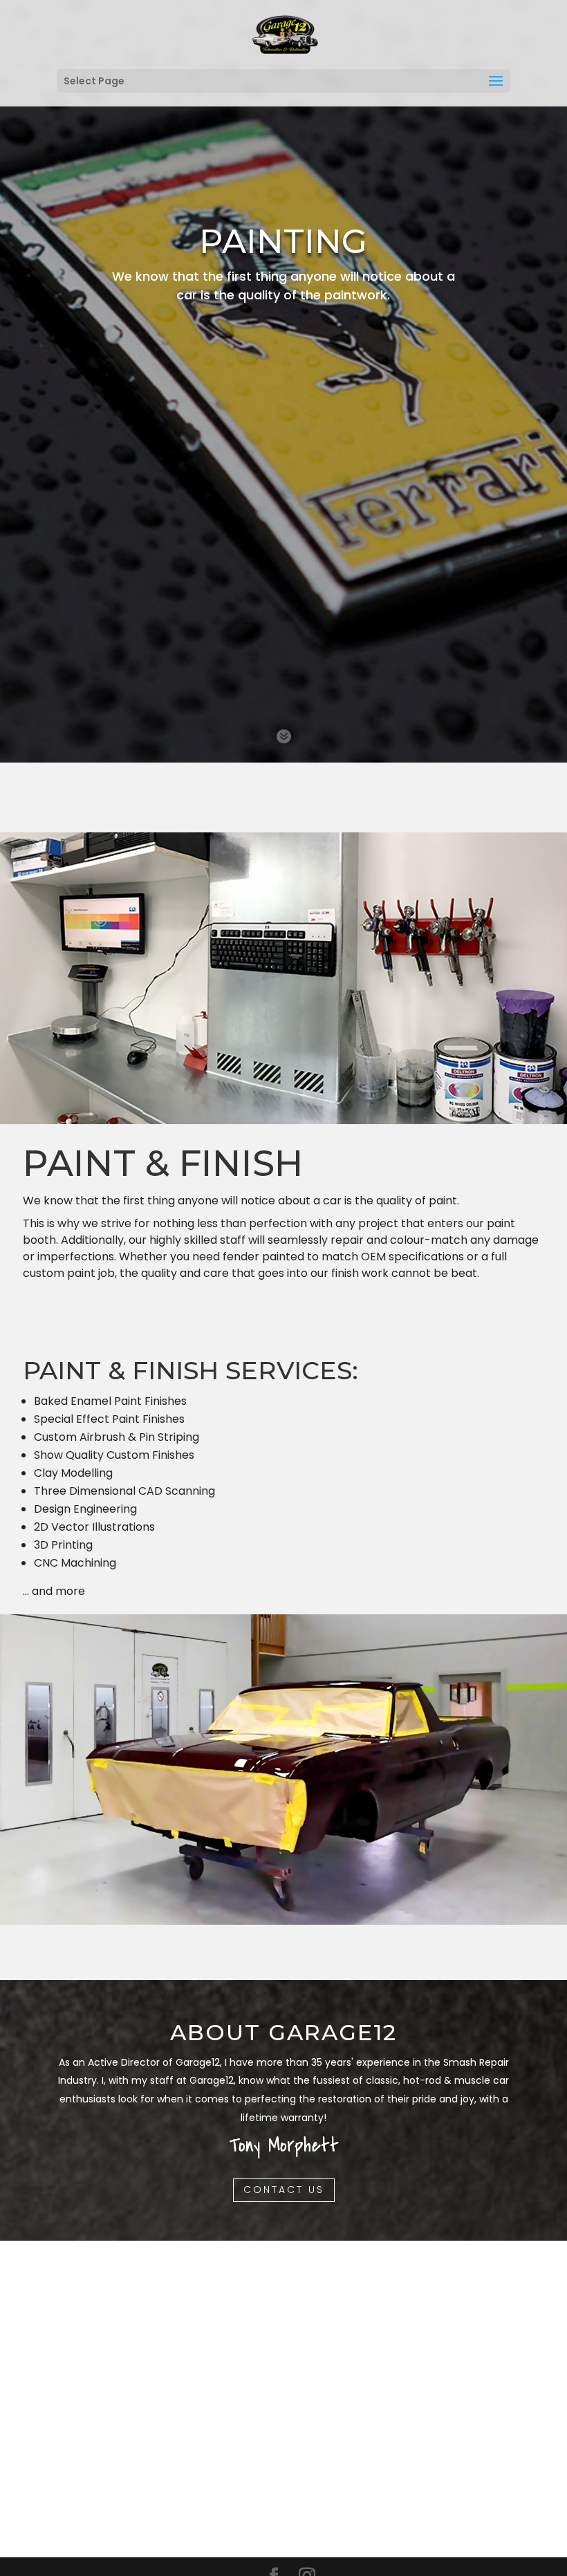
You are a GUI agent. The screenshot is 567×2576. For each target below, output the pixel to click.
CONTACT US (284, 2190)
